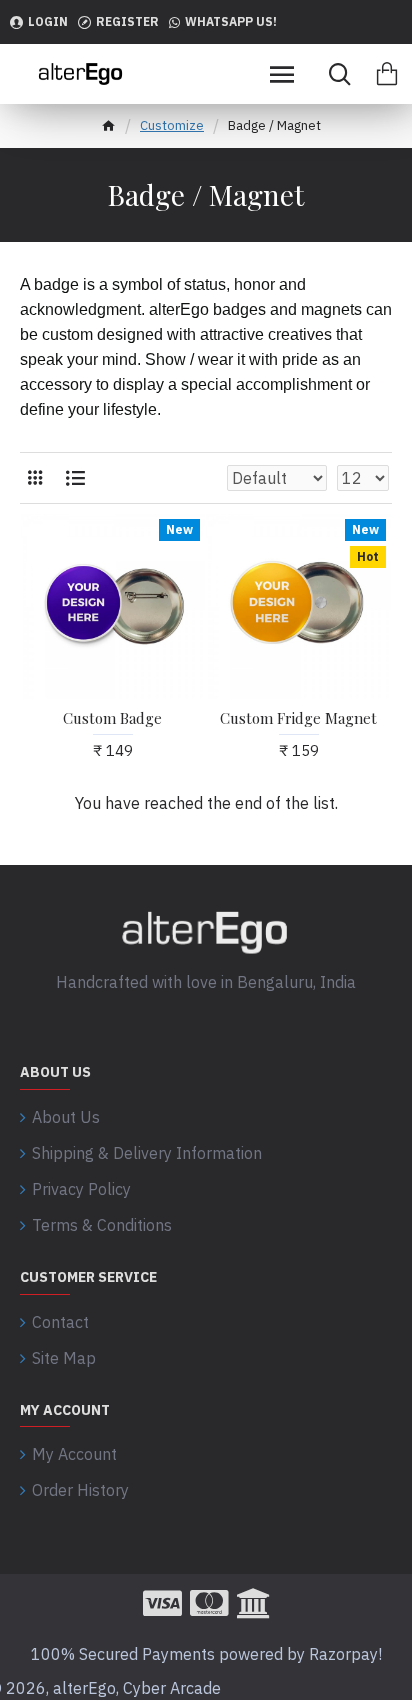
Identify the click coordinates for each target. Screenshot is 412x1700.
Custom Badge (112, 718)
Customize (172, 125)
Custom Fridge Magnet (298, 718)
